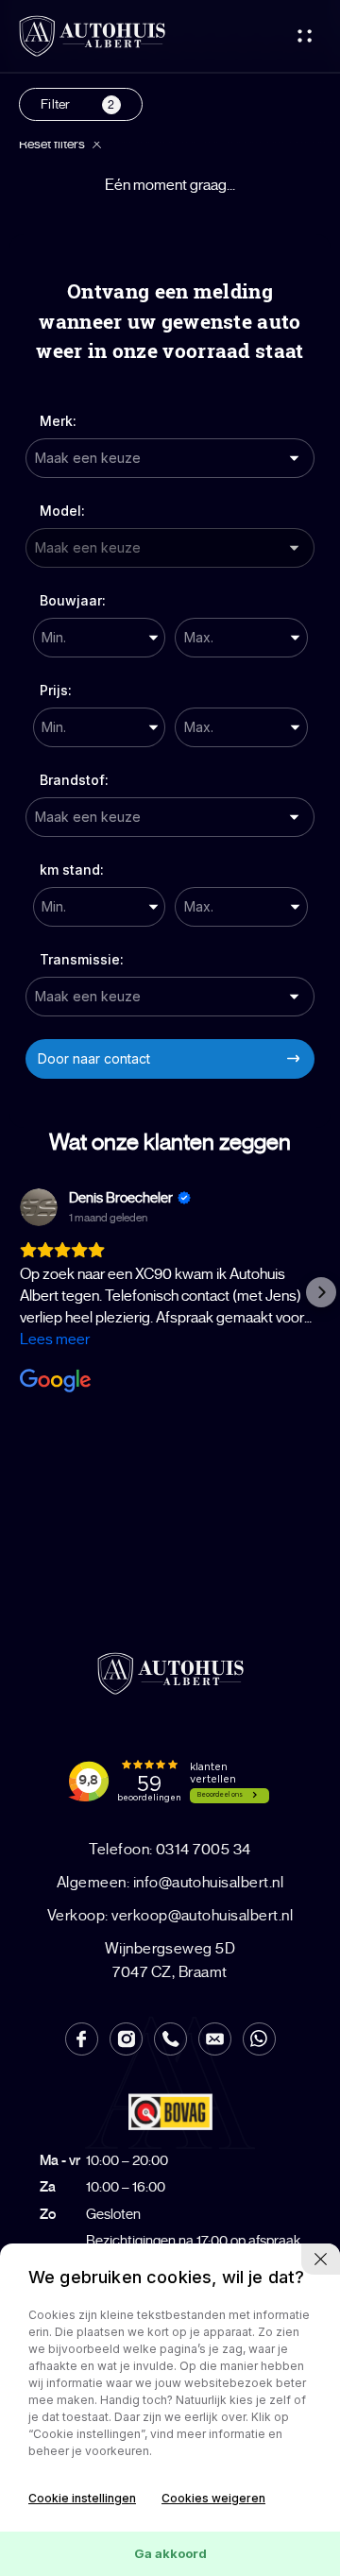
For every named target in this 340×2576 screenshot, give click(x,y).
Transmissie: (82, 959)
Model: (62, 511)
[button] (19, 1292)
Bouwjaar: (73, 600)
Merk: (58, 421)
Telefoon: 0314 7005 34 (170, 1850)
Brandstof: (74, 780)
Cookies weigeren (213, 2498)
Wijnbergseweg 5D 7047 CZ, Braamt (170, 1961)
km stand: (72, 870)
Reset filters (53, 144)
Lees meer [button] (55, 1339)
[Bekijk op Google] (39, 1207)
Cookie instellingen (82, 2498)
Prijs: (56, 690)
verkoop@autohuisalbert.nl (170, 1916)
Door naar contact (94, 1058)
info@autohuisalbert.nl (170, 1883)
